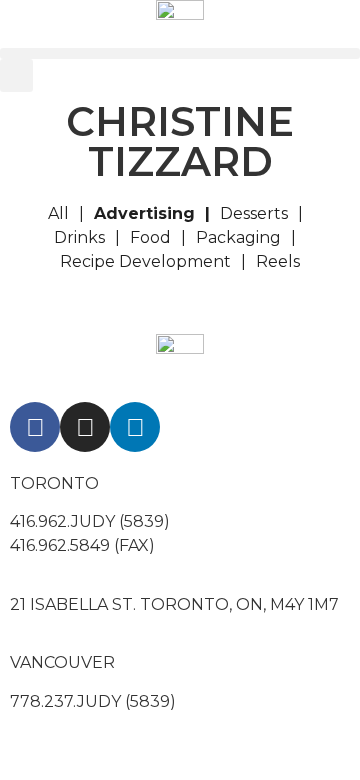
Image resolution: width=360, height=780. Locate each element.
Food (150, 237)
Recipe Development (145, 261)
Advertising (144, 213)
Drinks (79, 237)
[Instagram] (85, 427)
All (58, 213)
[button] (180, 53)
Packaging (238, 237)
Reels (278, 261)
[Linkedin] (135, 427)
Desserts (254, 213)
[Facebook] (35, 427)
